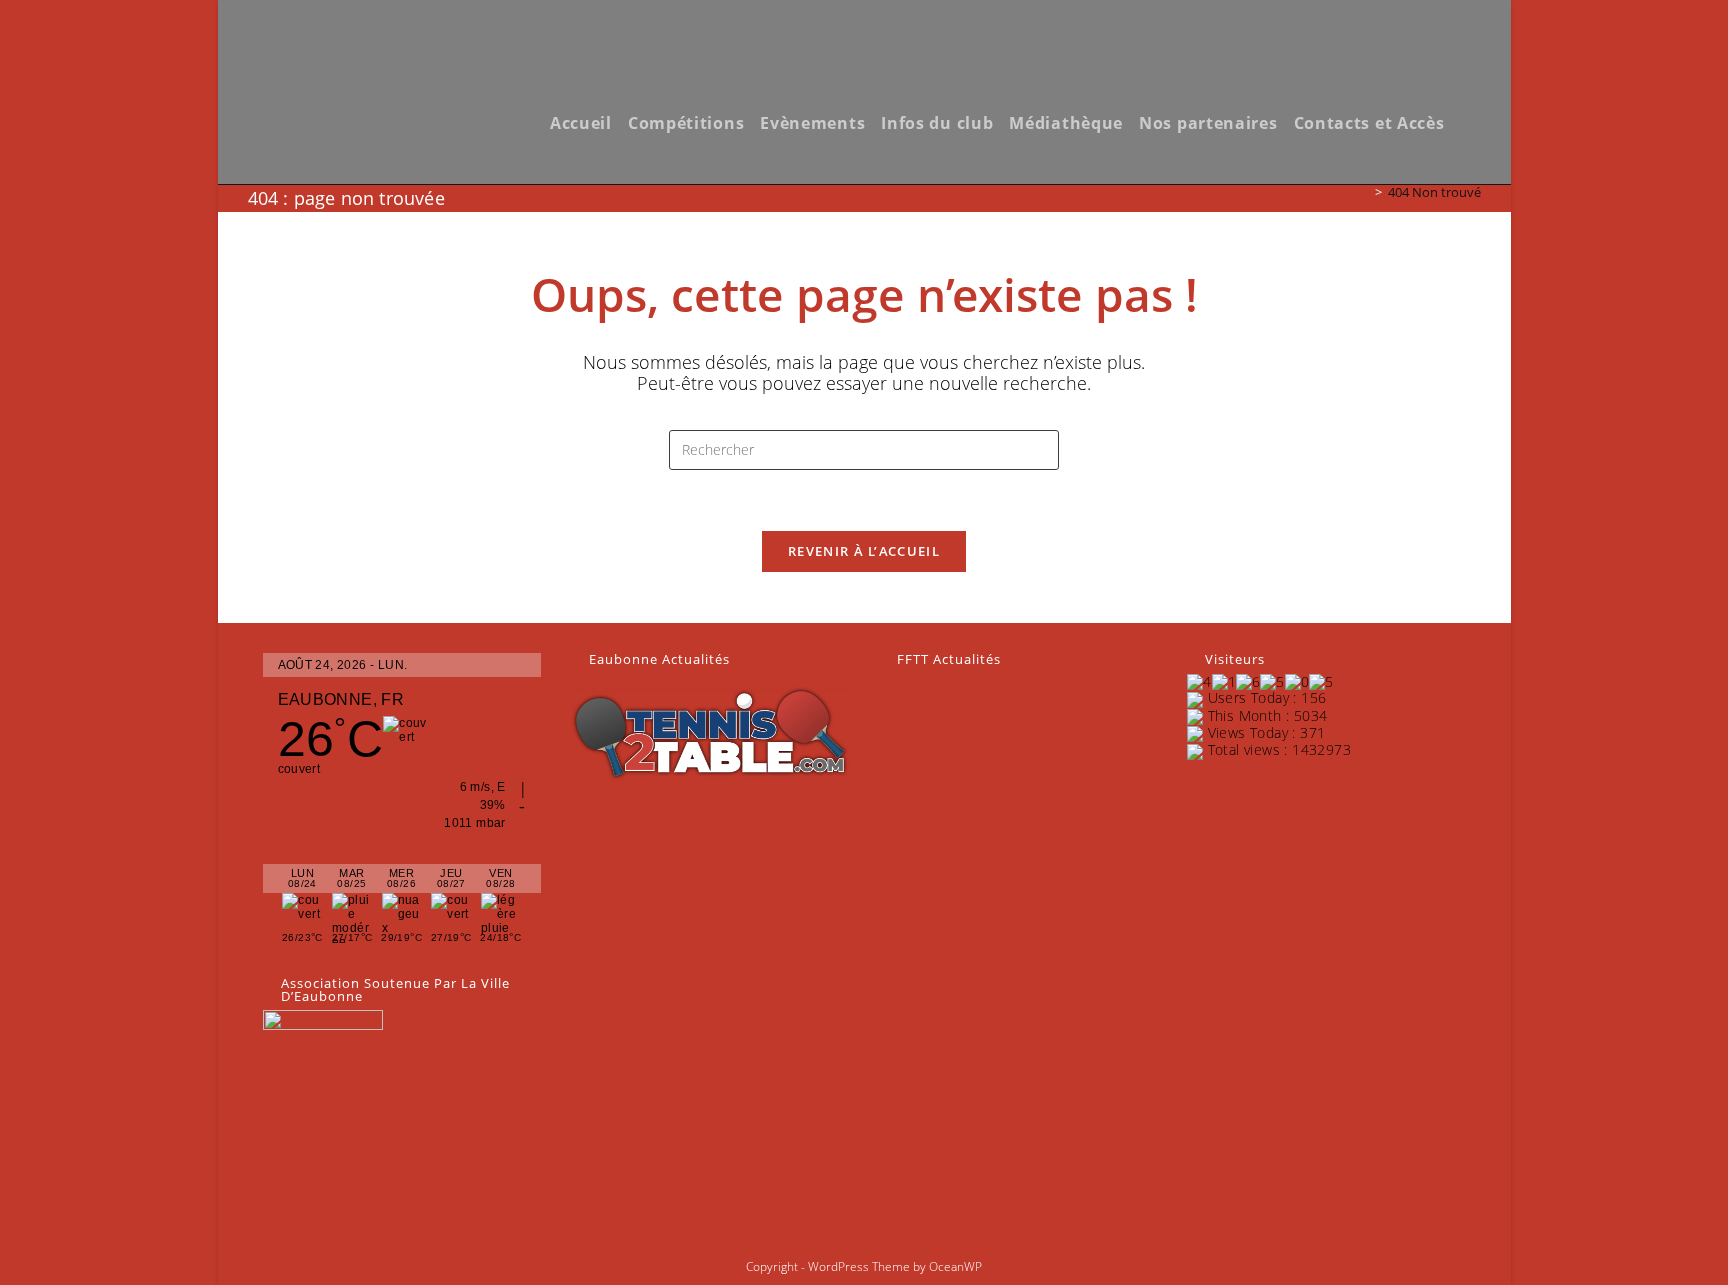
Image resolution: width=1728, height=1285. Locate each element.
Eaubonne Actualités (659, 659)
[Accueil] (1364, 192)
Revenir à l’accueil (864, 551)
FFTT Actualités (949, 659)
